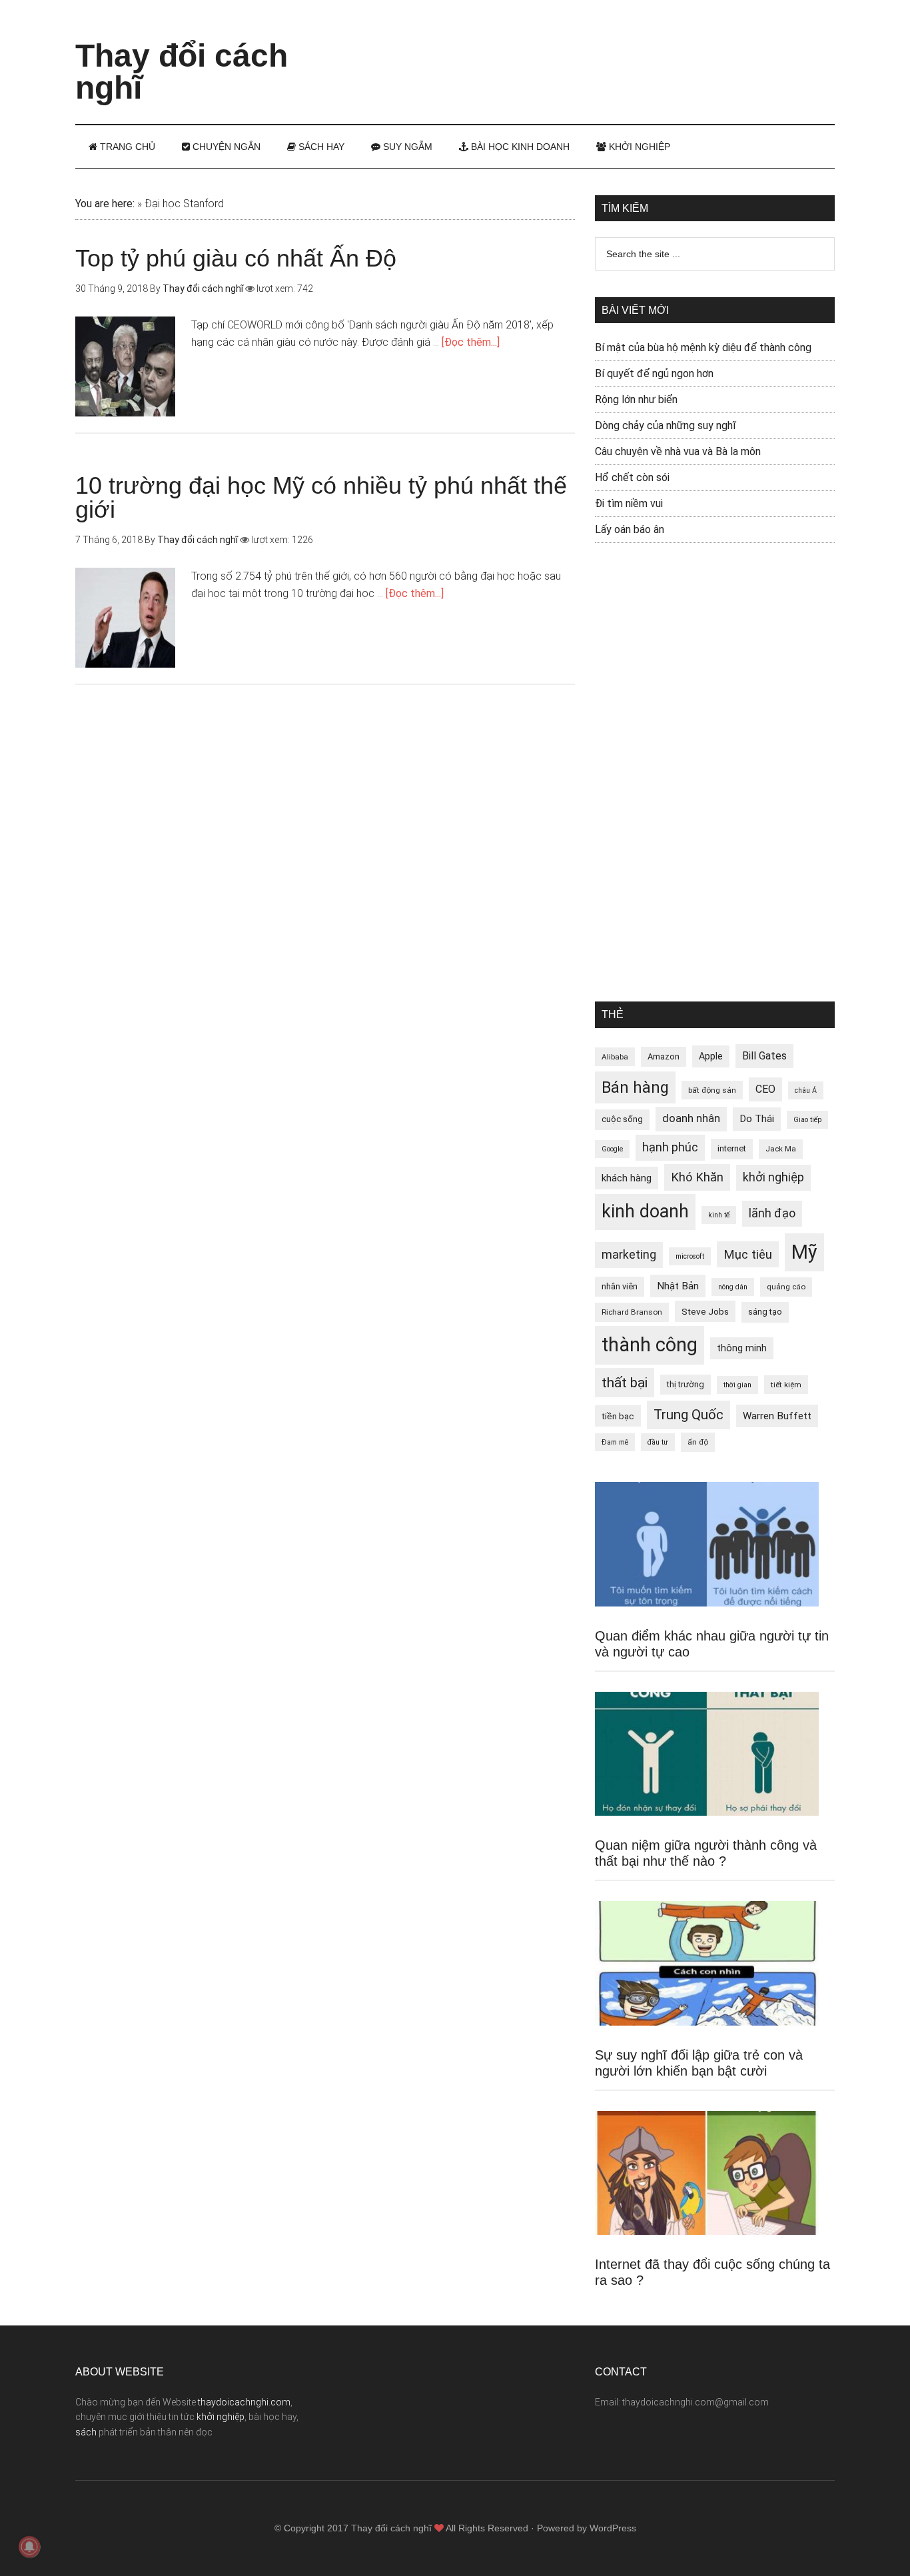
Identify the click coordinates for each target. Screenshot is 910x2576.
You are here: (105, 204)
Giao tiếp (807, 1120)
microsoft (690, 1256)
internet (732, 1148)
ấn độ (698, 1442)
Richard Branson (632, 1312)
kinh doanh (645, 1211)
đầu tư (658, 1442)
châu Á (806, 1090)
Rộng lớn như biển (636, 399)
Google (612, 1149)
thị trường (685, 1384)
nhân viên (620, 1286)
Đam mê (615, 1442)
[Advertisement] (592, 50)
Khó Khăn (697, 1177)
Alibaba (615, 1057)
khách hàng (627, 1178)
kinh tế (719, 1215)
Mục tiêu (748, 1254)
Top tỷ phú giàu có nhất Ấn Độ (236, 258)
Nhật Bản (678, 1286)
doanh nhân (691, 1118)
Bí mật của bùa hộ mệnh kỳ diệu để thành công (703, 347)
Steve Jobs (705, 1311)
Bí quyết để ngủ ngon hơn (654, 373)
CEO (765, 1089)
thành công (650, 1345)
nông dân (733, 1287)
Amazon (664, 1056)
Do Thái (757, 1119)
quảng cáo (786, 1287)
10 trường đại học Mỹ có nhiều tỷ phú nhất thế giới (321, 497)
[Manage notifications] (29, 2547)
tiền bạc (618, 1416)
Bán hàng (635, 1087)
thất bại (625, 1382)
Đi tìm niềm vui (629, 503)
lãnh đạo (772, 1213)
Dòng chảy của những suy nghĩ (666, 425)
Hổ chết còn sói (632, 477)
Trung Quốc (688, 1415)
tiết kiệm (786, 1385)
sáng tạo (765, 1312)
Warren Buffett (777, 1416)
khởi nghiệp (773, 1177)
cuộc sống (622, 1119)
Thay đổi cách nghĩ (182, 72)
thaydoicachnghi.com (244, 2402)
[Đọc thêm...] (471, 342)
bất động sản (712, 1090)
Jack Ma (781, 1149)
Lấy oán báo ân (630, 529)
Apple (711, 1056)
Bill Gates (764, 1056)
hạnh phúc (670, 1147)
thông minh (742, 1348)
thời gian (737, 1385)
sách (86, 2432)
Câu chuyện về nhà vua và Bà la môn (678, 451)
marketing (629, 1255)
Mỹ (804, 1252)
